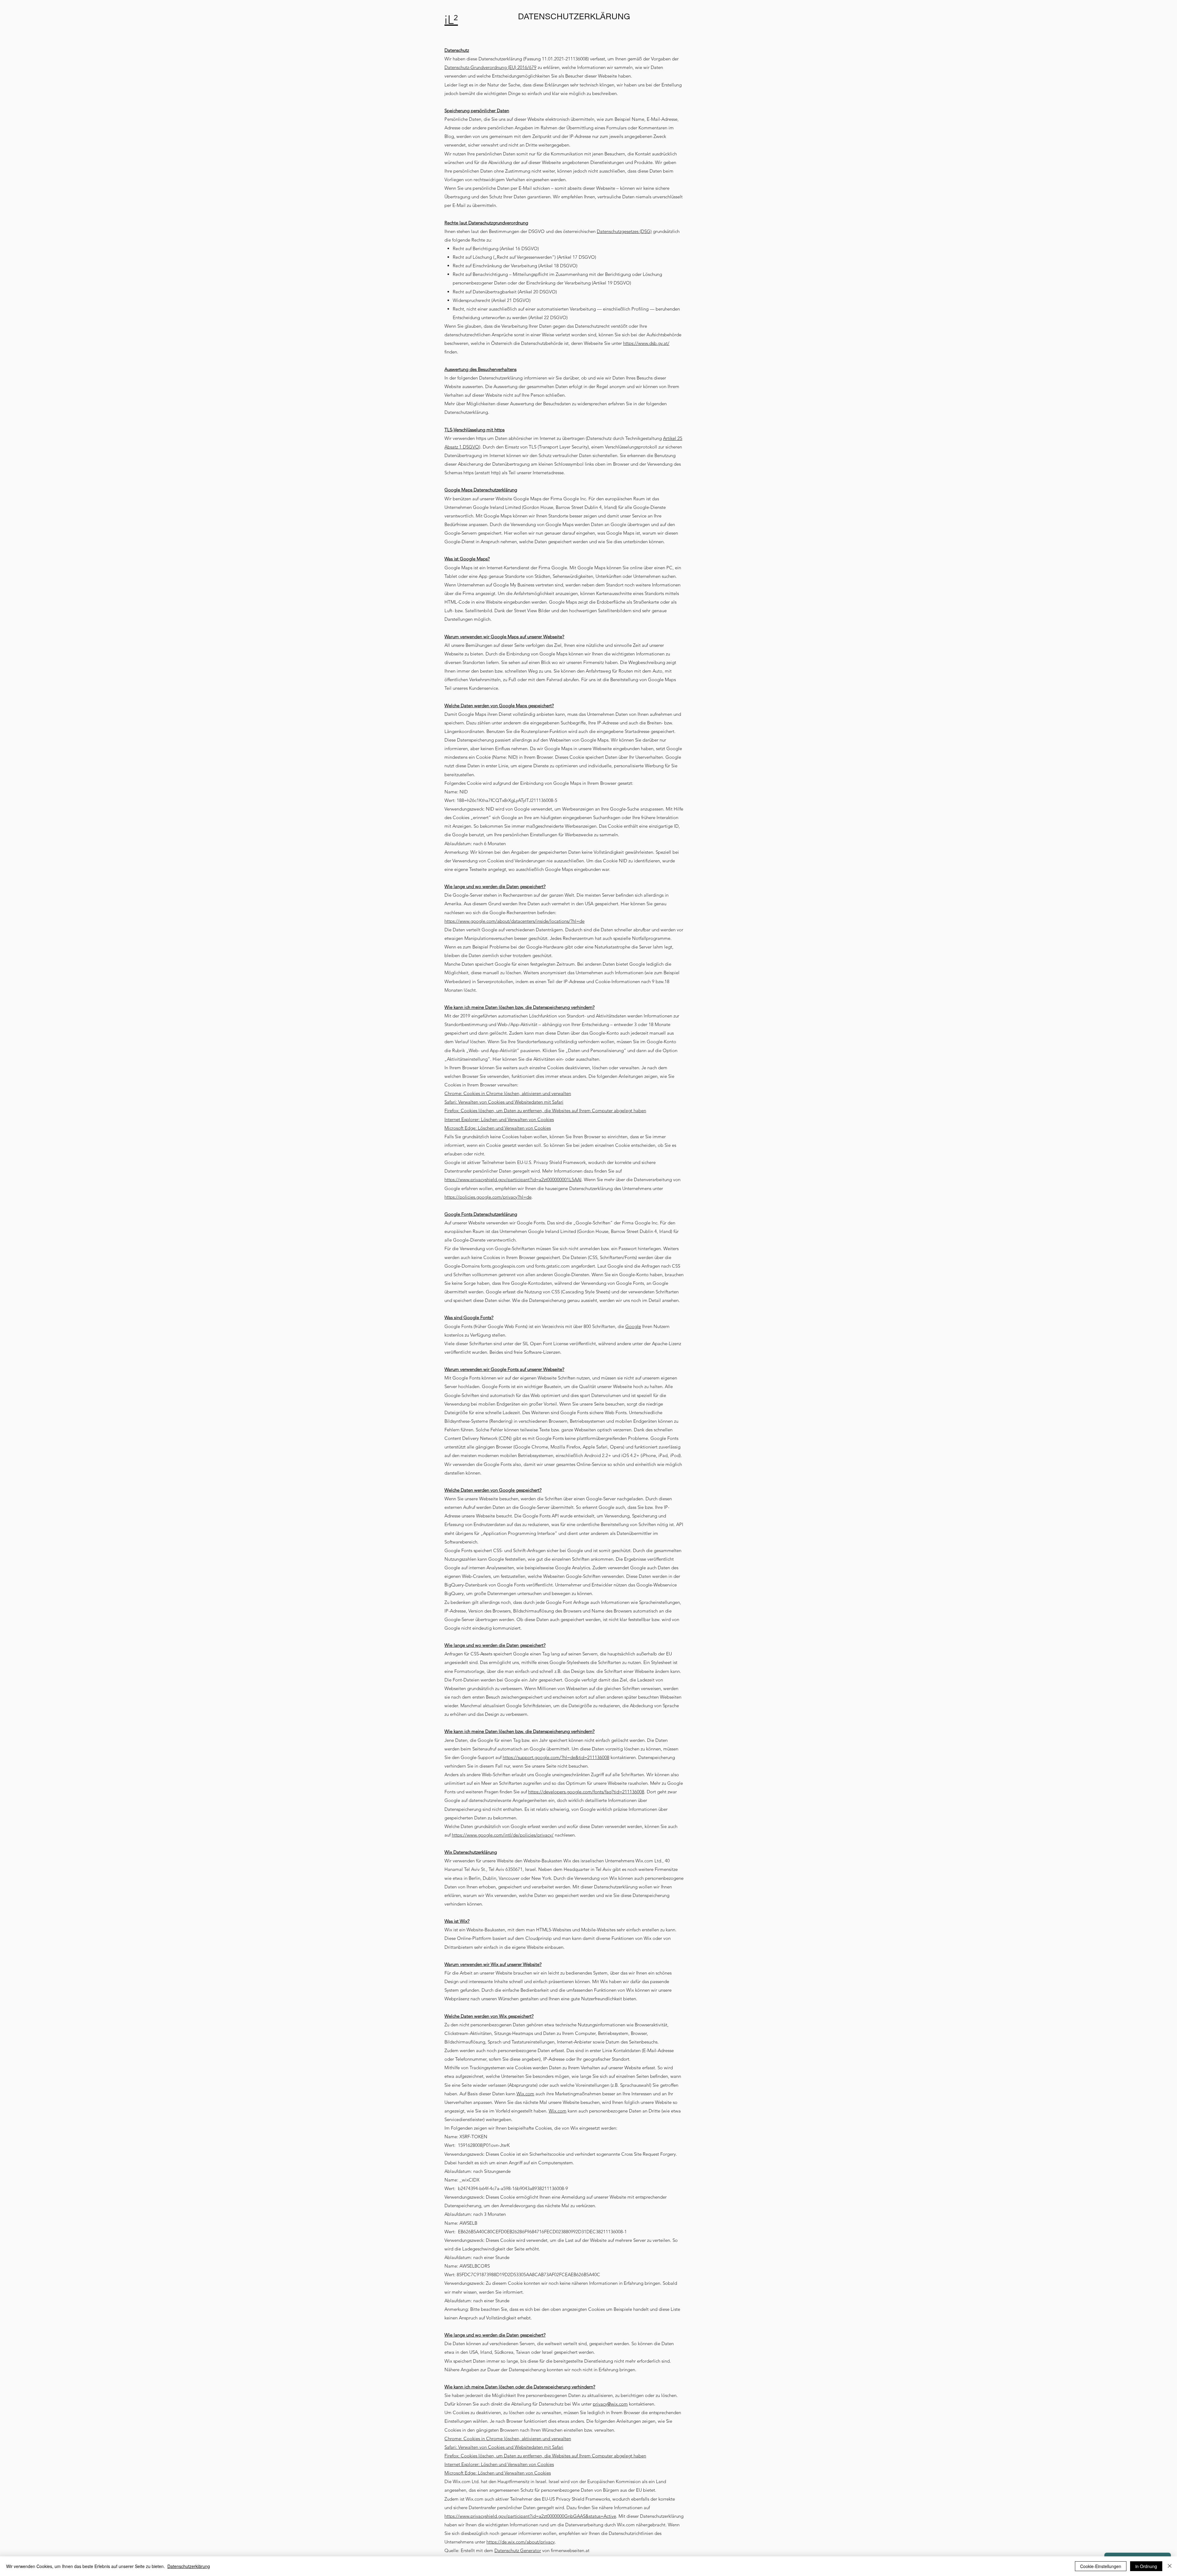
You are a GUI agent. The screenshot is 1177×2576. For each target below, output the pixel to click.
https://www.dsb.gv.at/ (646, 343)
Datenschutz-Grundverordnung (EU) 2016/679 (490, 67)
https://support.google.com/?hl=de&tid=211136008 (556, 1757)
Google (633, 1326)
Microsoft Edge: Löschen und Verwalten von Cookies (498, 1128)
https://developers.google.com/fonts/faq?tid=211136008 (586, 1792)
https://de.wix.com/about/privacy (521, 2542)
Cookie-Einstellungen (1101, 2566)
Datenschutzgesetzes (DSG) (624, 231)
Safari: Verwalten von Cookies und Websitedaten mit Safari (504, 1102)
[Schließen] (1170, 2566)
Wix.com (525, 2094)
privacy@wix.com (610, 2404)
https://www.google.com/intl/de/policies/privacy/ (503, 1835)
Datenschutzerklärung (189, 2566)
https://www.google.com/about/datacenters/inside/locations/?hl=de (514, 921)
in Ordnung (1146, 2566)
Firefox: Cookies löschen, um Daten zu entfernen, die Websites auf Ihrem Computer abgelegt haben (545, 1111)
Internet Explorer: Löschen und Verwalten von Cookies (499, 1119)
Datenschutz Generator (518, 2550)
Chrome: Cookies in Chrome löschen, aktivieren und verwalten (508, 1093)
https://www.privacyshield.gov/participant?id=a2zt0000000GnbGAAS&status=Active (530, 2516)
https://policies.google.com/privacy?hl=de (488, 1197)
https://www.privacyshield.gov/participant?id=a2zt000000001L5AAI (513, 1179)
